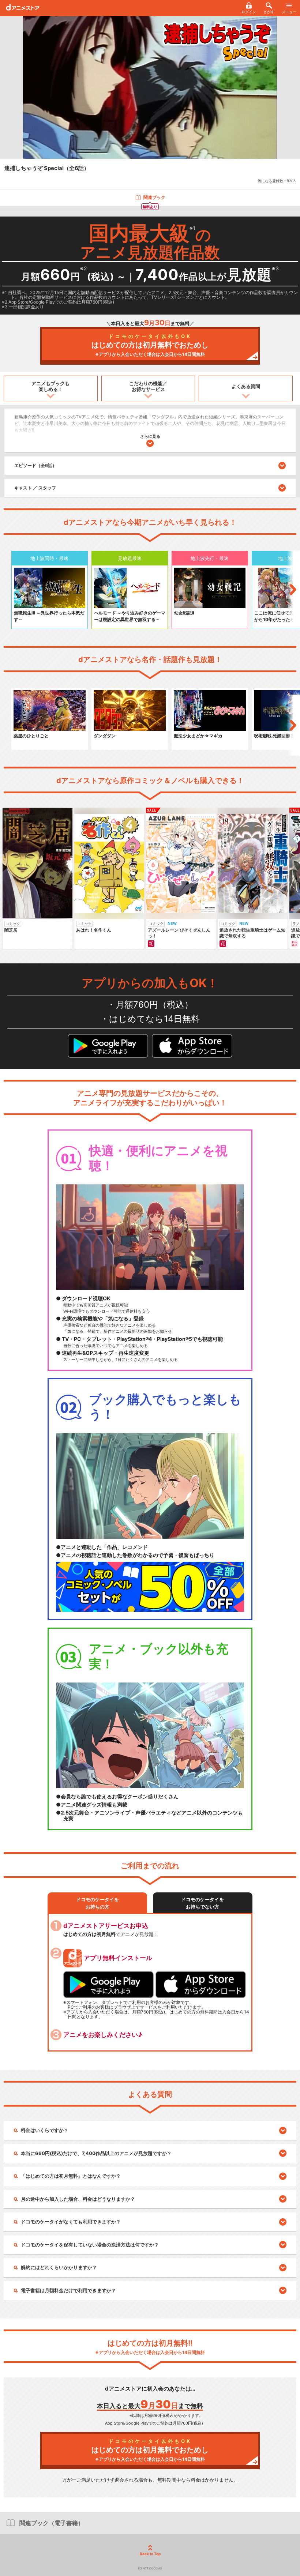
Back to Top (150, 2554)
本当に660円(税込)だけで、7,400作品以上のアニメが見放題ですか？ (96, 2153)
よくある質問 (246, 386)
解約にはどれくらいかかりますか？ (59, 2267)
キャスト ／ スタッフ (35, 488)
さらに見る (150, 436)
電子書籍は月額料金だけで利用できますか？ (68, 2290)
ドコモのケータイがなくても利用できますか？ (71, 2222)
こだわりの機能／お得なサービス (148, 386)
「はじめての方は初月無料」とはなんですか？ (71, 2176)
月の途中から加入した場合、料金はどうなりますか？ (78, 2199)
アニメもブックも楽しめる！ (50, 386)
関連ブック (154, 197)
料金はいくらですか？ (45, 2130)
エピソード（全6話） (35, 465)
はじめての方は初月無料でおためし (150, 345)
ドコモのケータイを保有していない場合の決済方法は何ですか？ (90, 2245)
